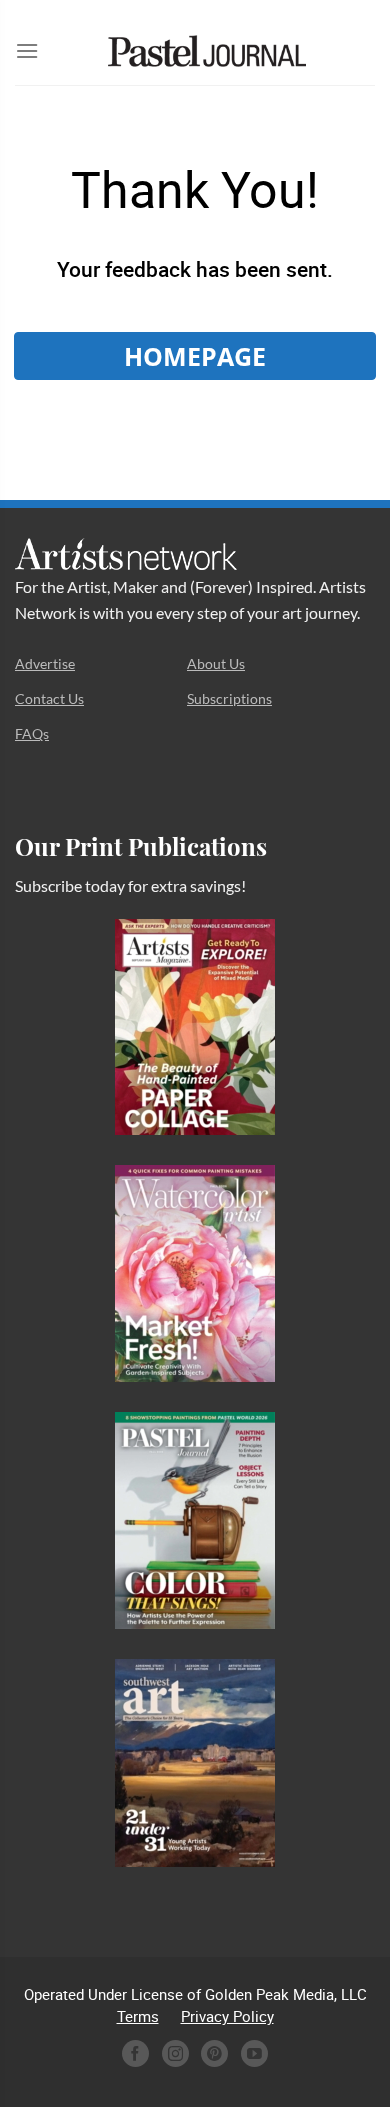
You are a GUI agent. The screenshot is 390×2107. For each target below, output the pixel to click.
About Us (216, 663)
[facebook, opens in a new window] (135, 2053)
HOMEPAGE (195, 356)
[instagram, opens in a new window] (175, 2053)
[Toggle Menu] (27, 50)
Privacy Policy (227, 2016)
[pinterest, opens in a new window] (214, 2053)
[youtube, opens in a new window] (254, 2053)
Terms (138, 2016)
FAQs (32, 733)
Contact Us (49, 698)
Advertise (45, 663)
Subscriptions (229, 698)
